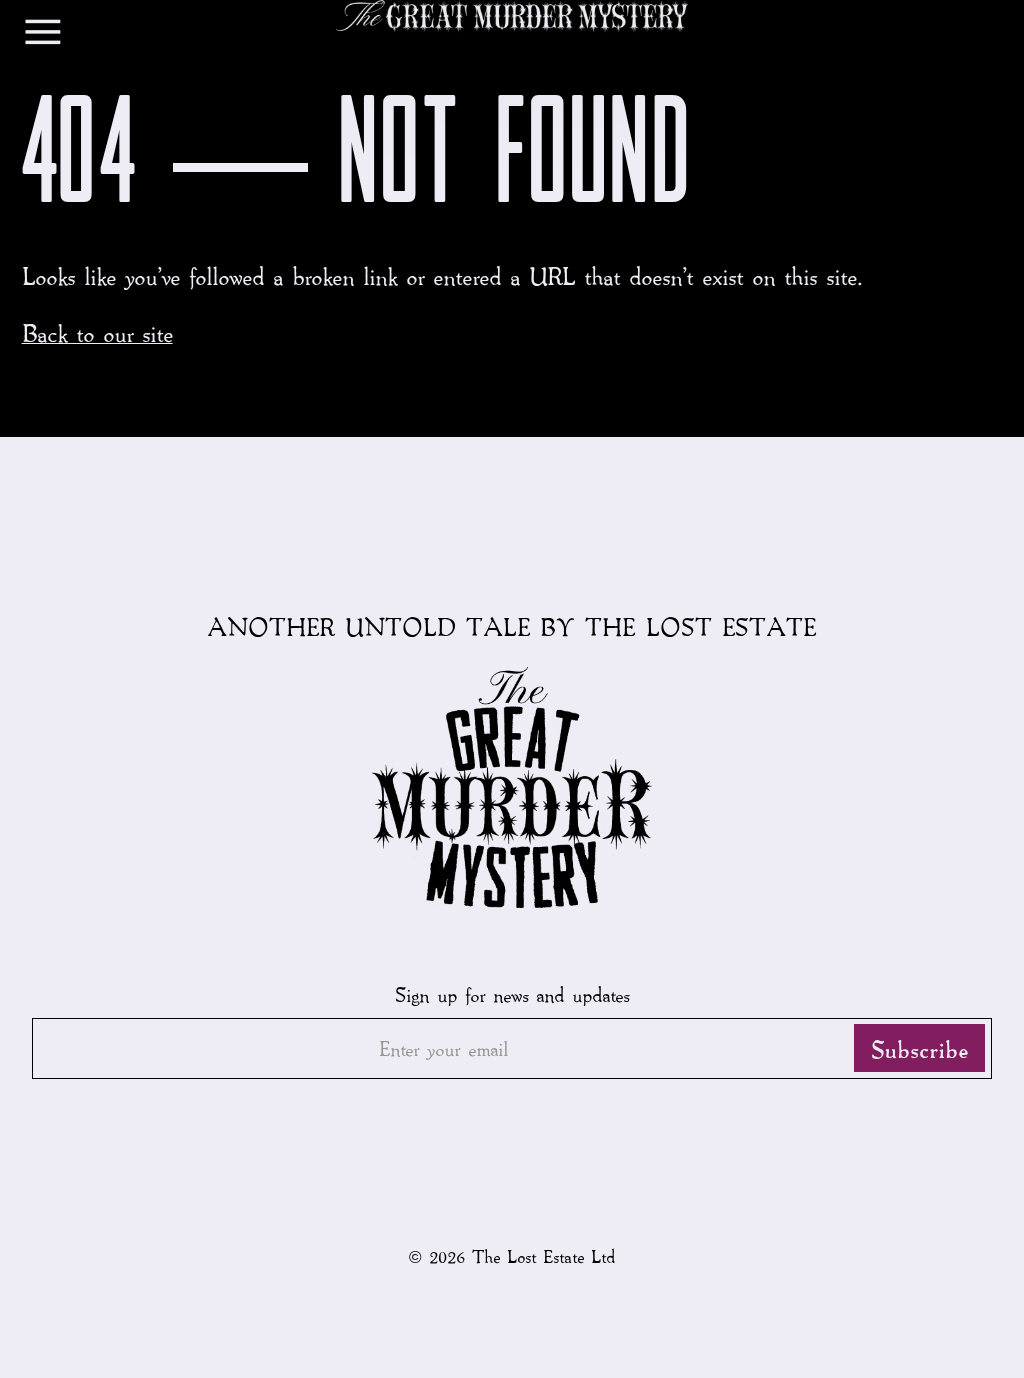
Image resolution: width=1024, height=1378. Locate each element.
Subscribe (920, 1048)
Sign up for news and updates (512, 994)
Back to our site (97, 332)
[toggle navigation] (43, 36)
